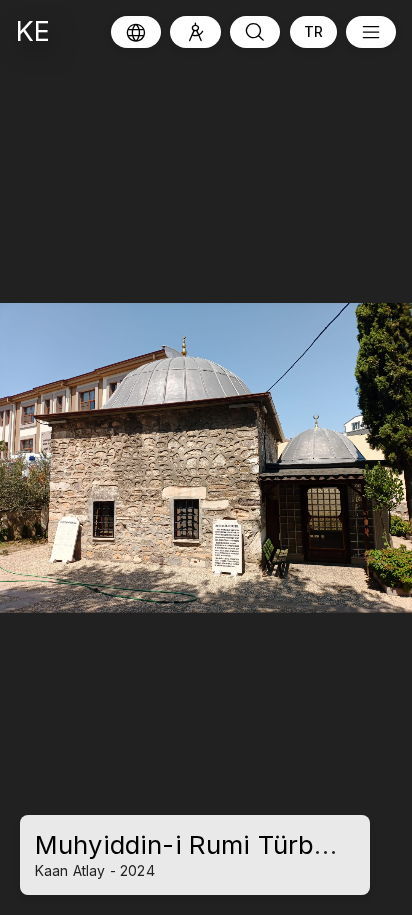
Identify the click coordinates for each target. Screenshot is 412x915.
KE (33, 31)
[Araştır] (195, 32)
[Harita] (136, 32)
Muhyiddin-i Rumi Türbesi (193, 844)
